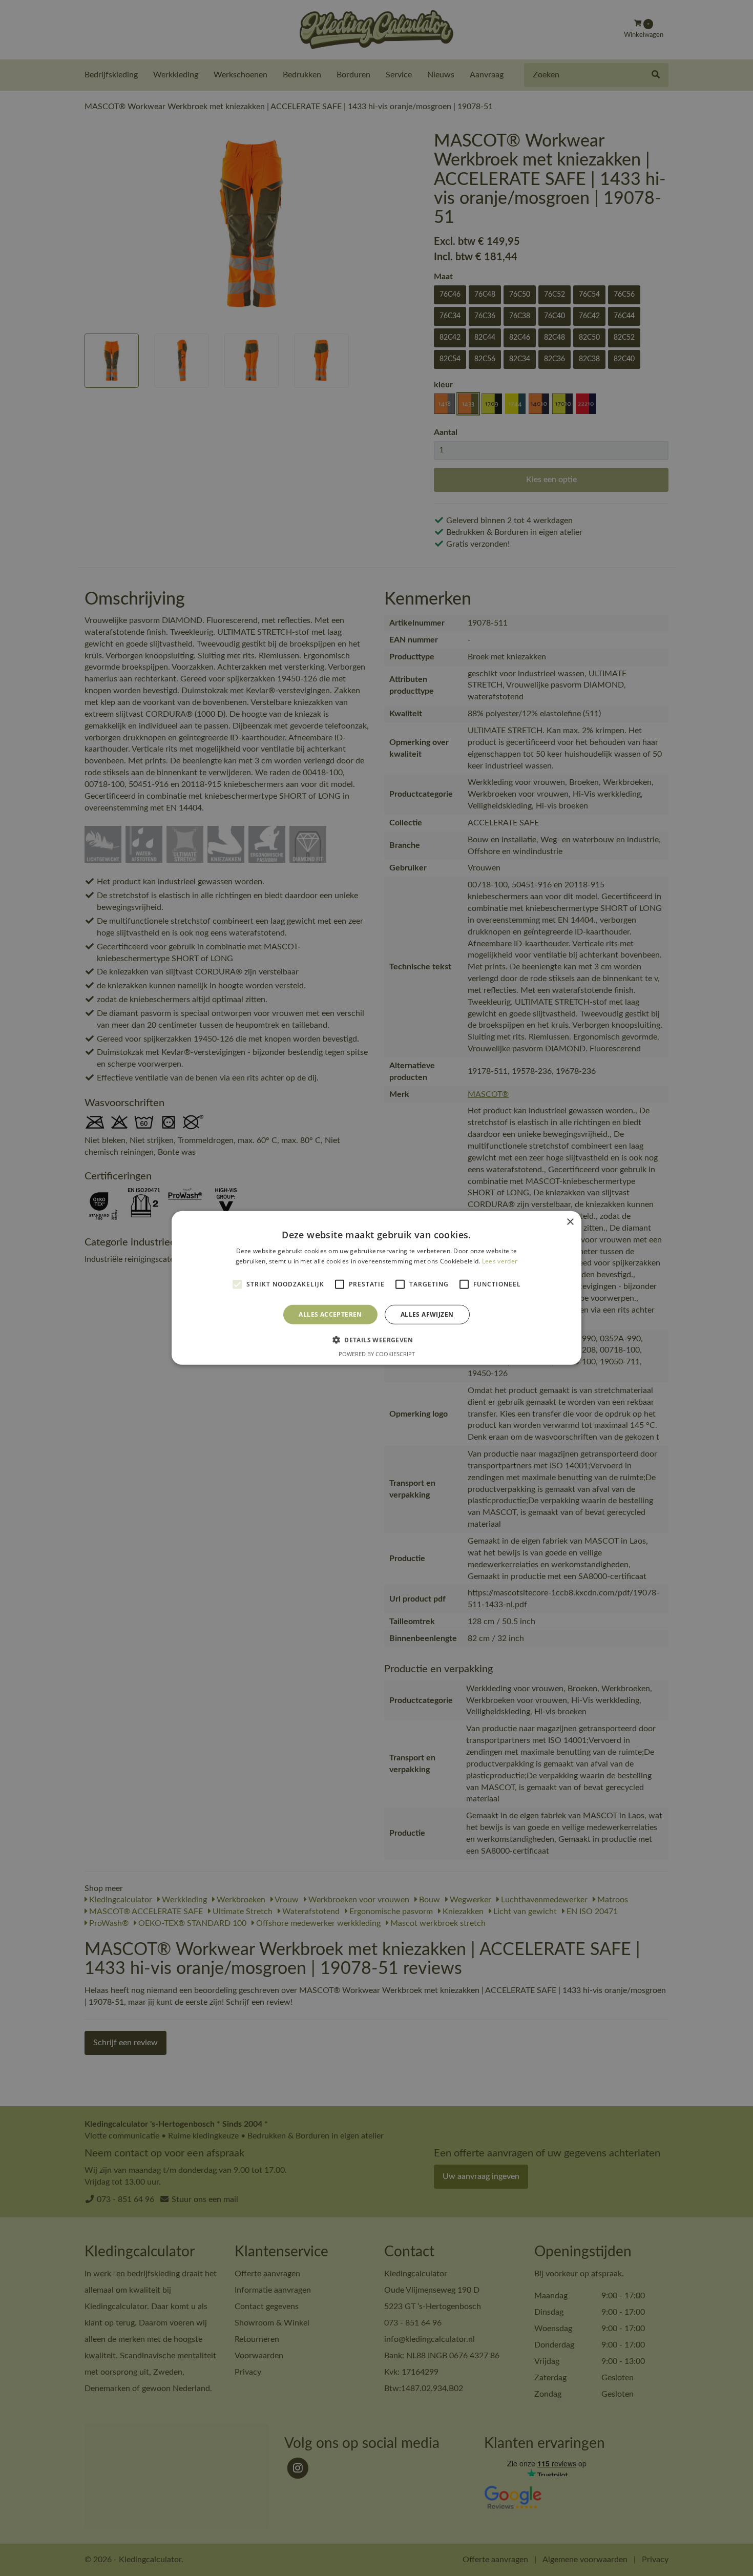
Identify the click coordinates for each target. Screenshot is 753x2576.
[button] (376, 1340)
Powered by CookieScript (377, 1354)
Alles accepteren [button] (330, 1314)
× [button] (570, 1222)
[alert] (376, 1288)
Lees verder (500, 1261)
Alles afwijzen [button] (427, 1314)
